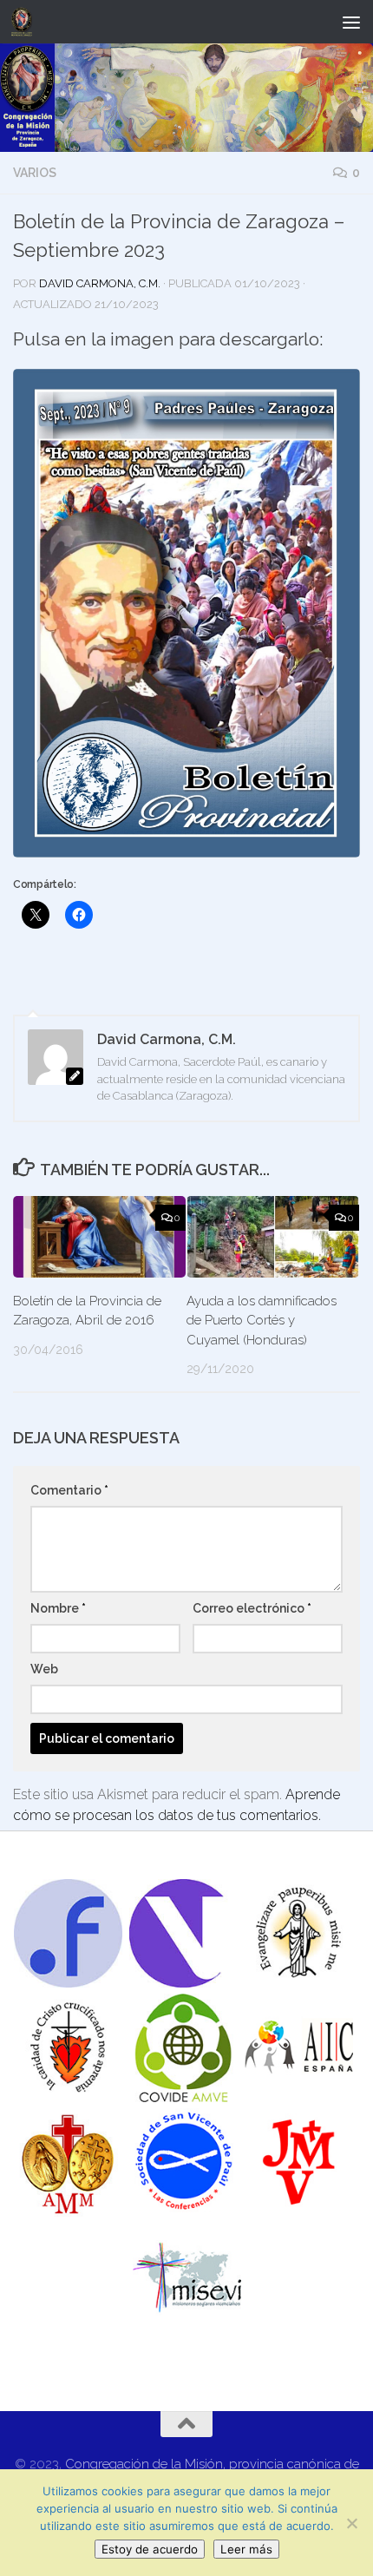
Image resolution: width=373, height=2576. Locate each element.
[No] (351, 2523)
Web (44, 1669)
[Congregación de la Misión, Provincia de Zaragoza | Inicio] (25, 22)
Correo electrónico (252, 1608)
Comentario (69, 1490)
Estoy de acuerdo (150, 2549)
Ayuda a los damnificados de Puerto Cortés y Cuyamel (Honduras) (262, 1321)
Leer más (246, 2549)
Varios (35, 173)
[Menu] (351, 22)
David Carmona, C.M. (100, 283)
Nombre (58, 1608)
